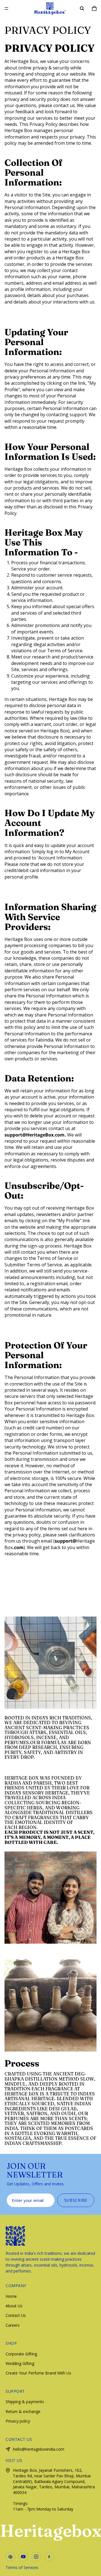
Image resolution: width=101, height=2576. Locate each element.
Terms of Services (22, 2567)
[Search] (82, 8)
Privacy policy (18, 2421)
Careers (13, 2325)
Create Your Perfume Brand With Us (38, 2373)
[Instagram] (36, 2557)
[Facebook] (49, 2557)
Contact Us (16, 2315)
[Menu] (6, 8)
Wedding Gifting (20, 2363)
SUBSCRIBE (76, 2200)
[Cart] (94, 8)
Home (11, 2296)
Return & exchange (23, 2411)
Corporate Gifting (21, 2354)
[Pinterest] (10, 2557)
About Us (14, 2306)
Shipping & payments (25, 2402)
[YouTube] (23, 2557)
